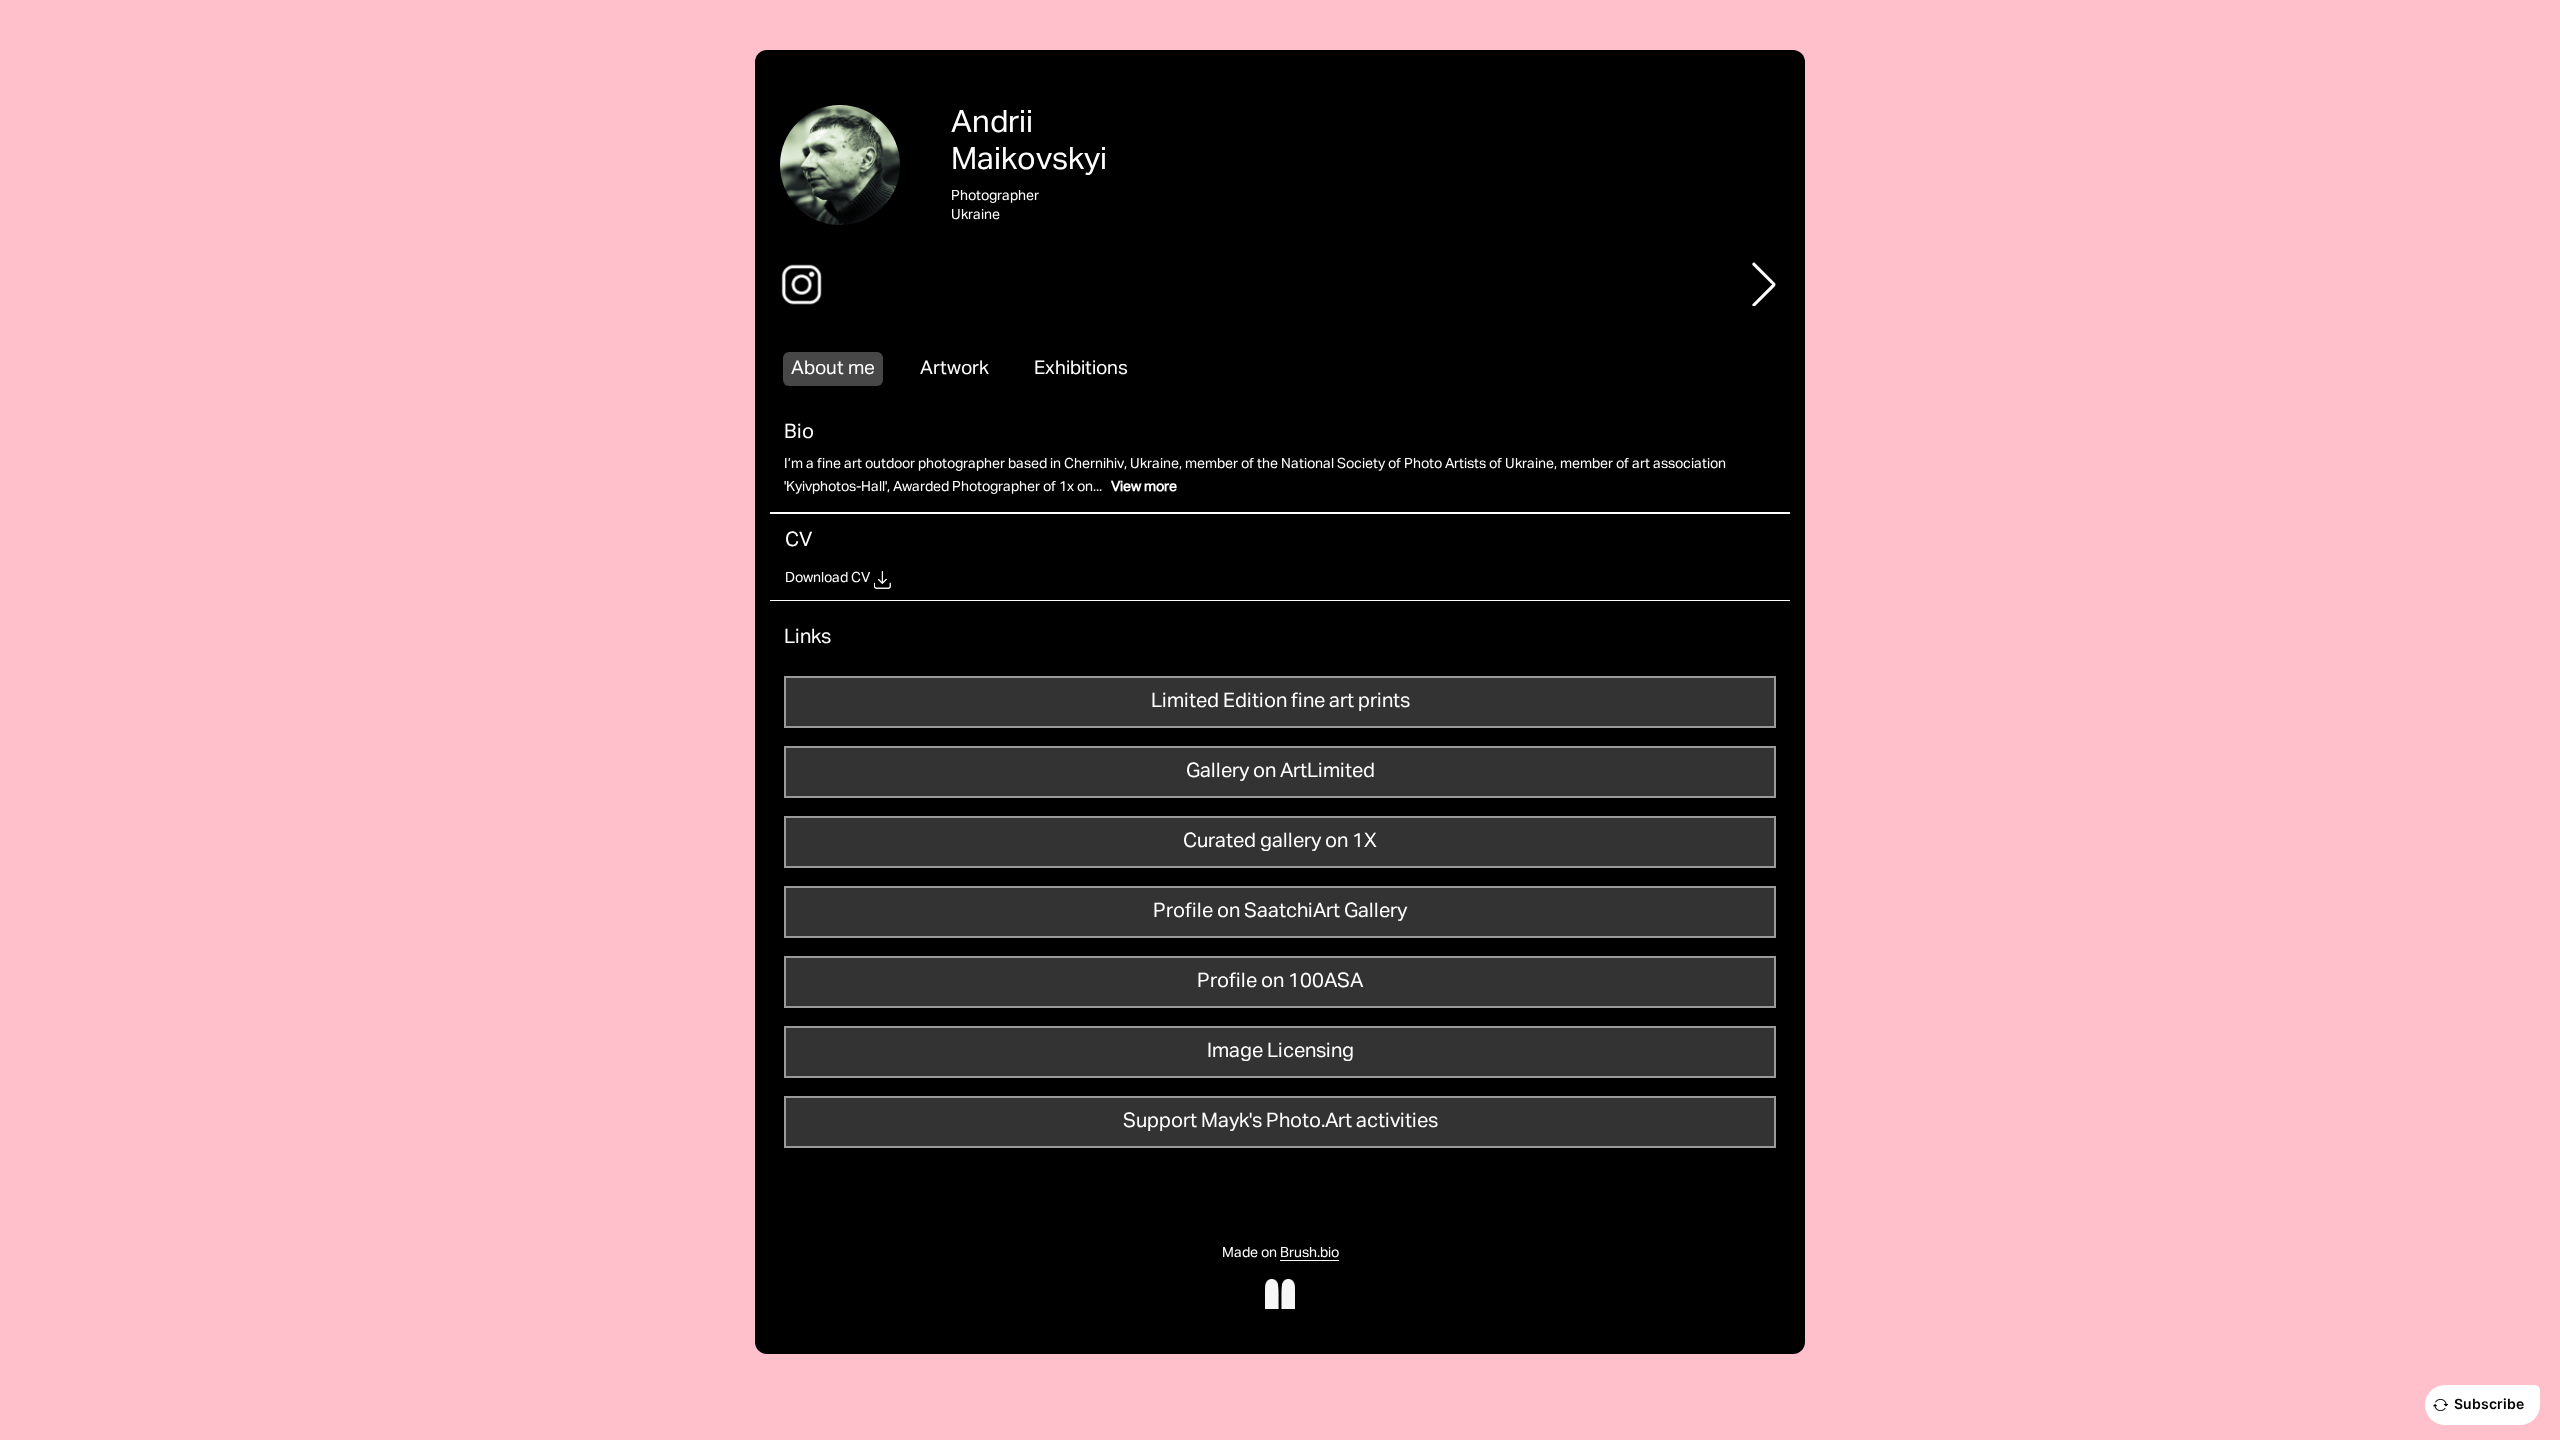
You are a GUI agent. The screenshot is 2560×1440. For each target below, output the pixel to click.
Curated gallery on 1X (1280, 841)
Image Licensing (1280, 1051)
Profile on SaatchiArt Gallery (1280, 911)
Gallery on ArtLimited (1280, 771)
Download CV (827, 578)
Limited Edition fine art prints (1280, 701)
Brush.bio (1309, 1253)
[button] (1764, 284)
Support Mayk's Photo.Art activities (1280, 1121)
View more (1144, 487)
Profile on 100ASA (1280, 981)
